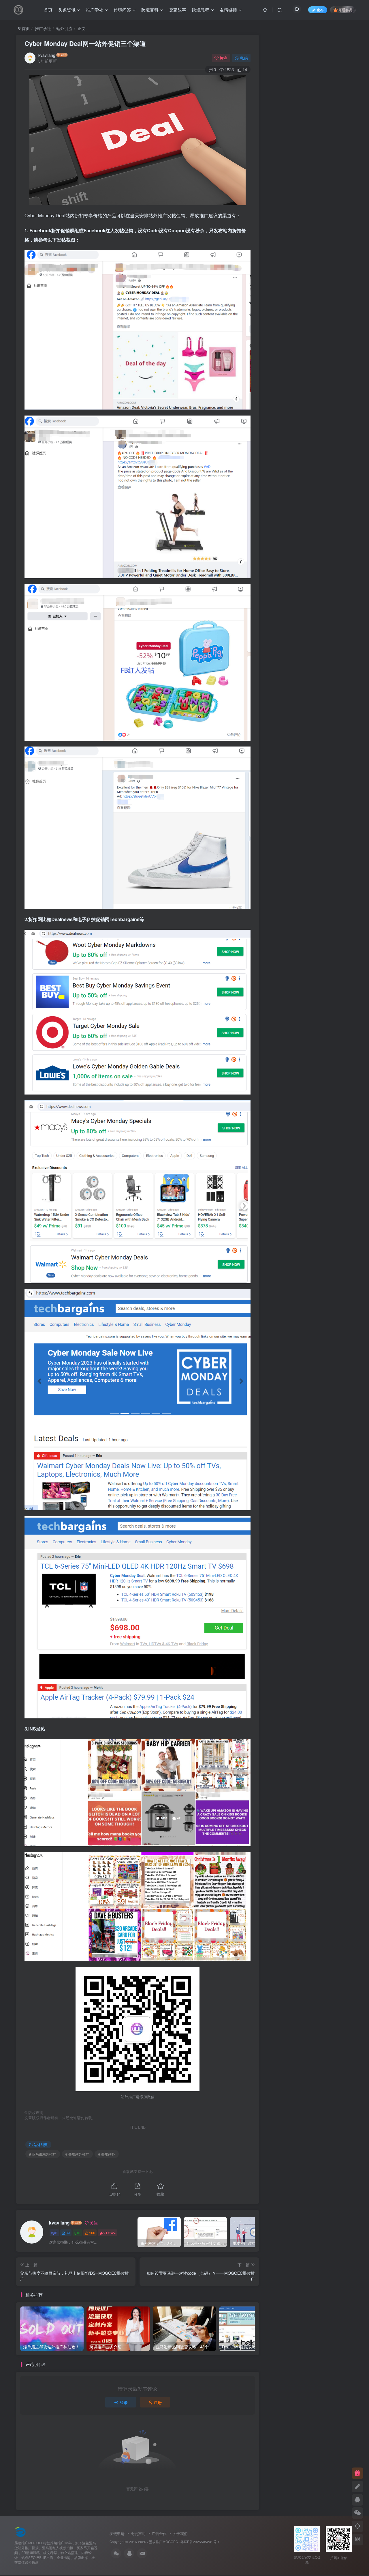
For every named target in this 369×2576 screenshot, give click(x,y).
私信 (244, 58)
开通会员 (345, 10)
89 (68, 2233)
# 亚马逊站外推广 (43, 2154)
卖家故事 (178, 10)
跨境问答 (122, 10)
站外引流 (64, 28)
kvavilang (47, 55)
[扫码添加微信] (357, 2513)
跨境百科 (150, 10)
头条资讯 (67, 10)
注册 (158, 2402)
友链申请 (117, 2533)
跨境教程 (201, 10)
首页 (48, 10)
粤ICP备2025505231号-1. (200, 2542)
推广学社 (95, 10)
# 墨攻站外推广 (77, 2154)
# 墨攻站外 (107, 2154)
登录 (124, 2402)
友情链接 (228, 10)
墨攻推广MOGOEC (163, 2542)
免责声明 (138, 2533)
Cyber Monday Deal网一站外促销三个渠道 (85, 43)
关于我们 (180, 2533)
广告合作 (159, 2533)
